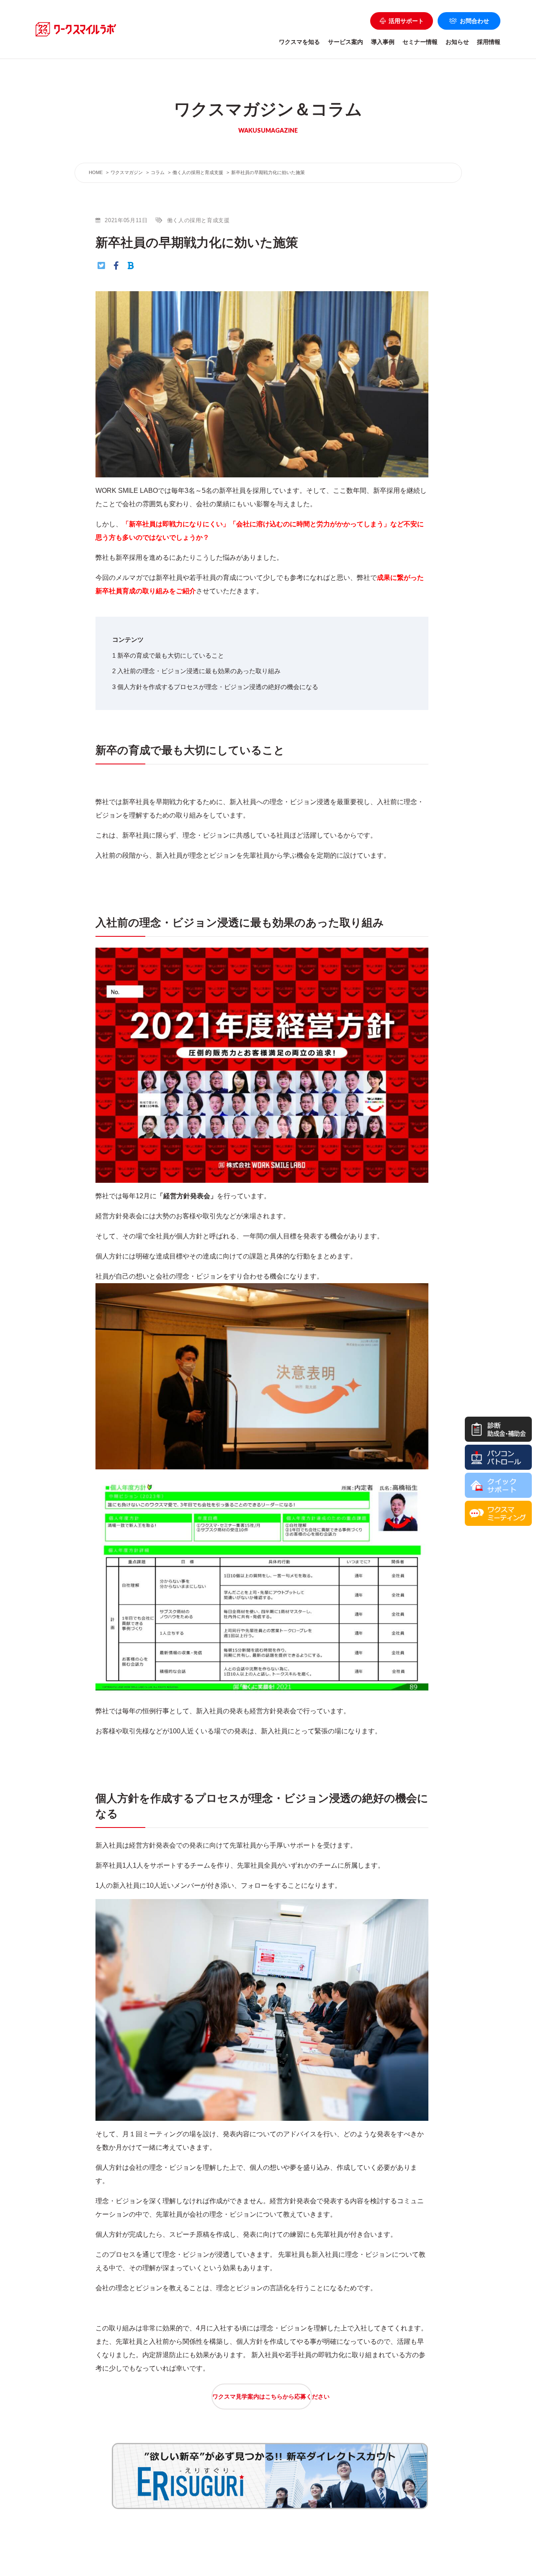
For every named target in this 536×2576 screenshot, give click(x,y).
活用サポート (406, 21)
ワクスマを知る (299, 42)
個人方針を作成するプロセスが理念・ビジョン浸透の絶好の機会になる (215, 687)
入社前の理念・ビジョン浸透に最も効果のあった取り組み (196, 671)
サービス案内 (345, 42)
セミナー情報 (420, 42)
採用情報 (489, 42)
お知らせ (457, 42)
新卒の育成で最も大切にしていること (168, 655)
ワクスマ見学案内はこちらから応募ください (262, 2397)
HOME (96, 172)
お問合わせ (474, 21)
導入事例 (383, 42)
